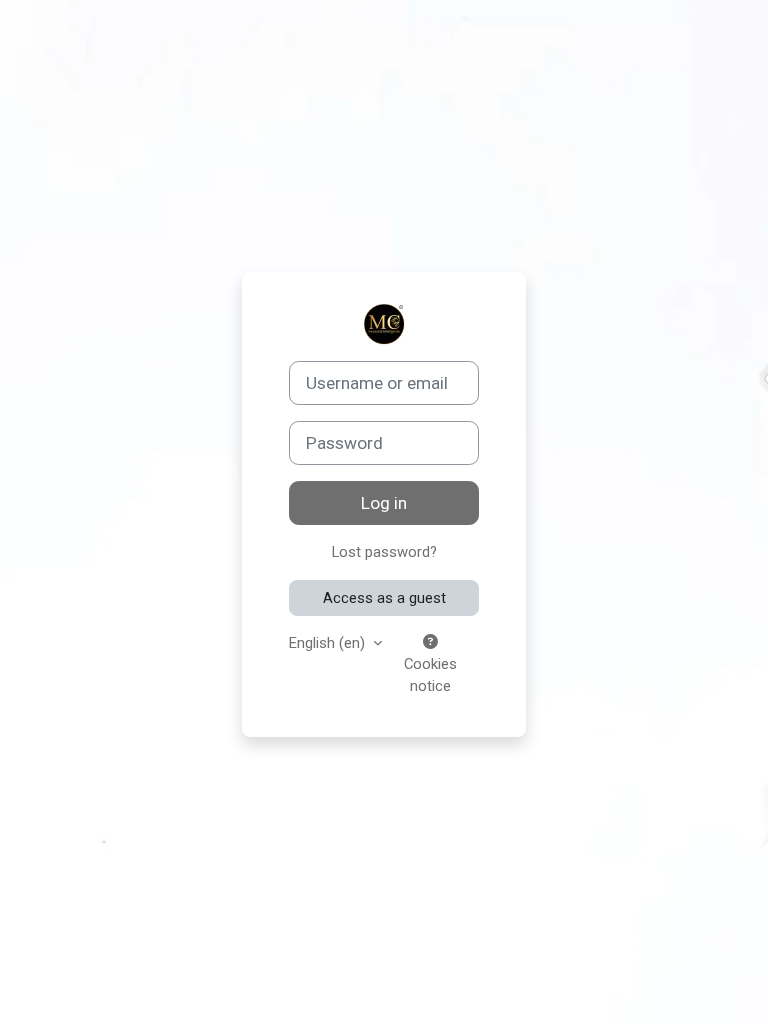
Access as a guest (384, 598)
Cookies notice (430, 675)
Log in (384, 503)
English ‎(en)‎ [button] (329, 643)
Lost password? (384, 552)
